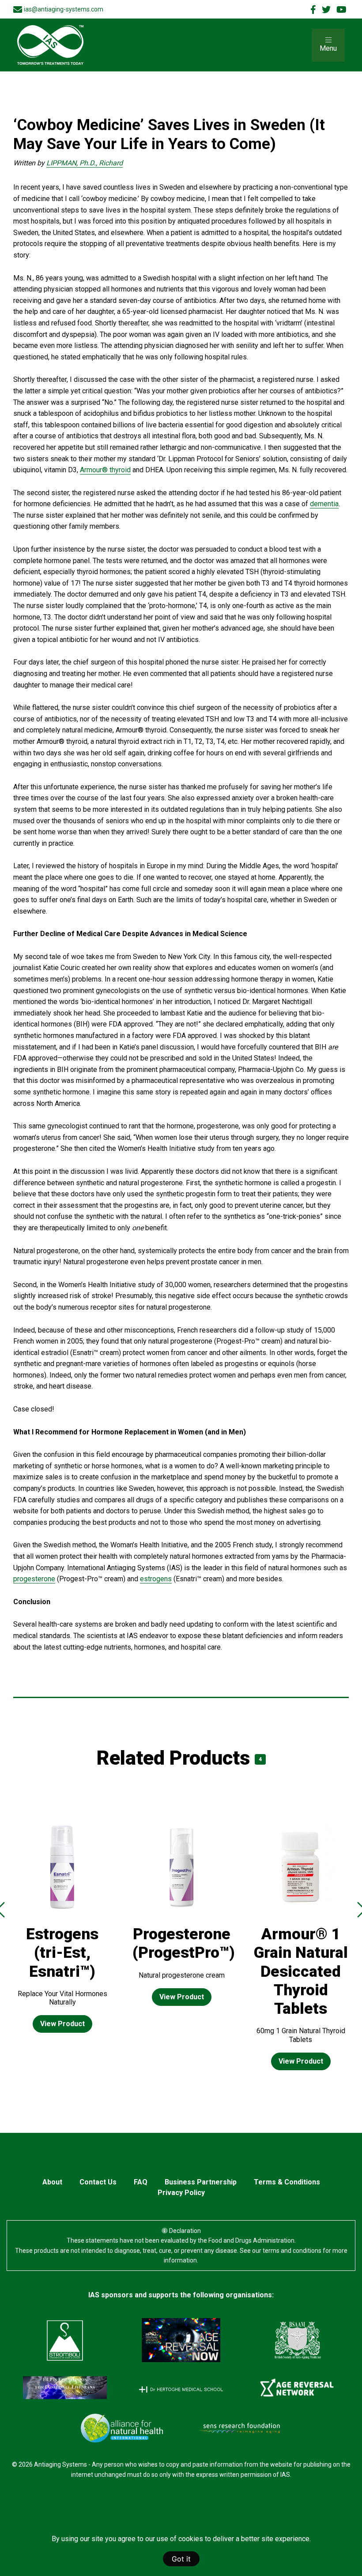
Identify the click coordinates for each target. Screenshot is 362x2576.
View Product (62, 2024)
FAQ (141, 2182)
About (52, 2182)
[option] (62, 1932)
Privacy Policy (181, 2193)
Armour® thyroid (105, 470)
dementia (324, 504)
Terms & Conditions (287, 2182)
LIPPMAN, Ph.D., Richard (85, 163)
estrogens (156, 1579)
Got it (181, 2559)
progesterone (34, 1579)
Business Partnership (201, 2182)
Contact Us (98, 2182)
